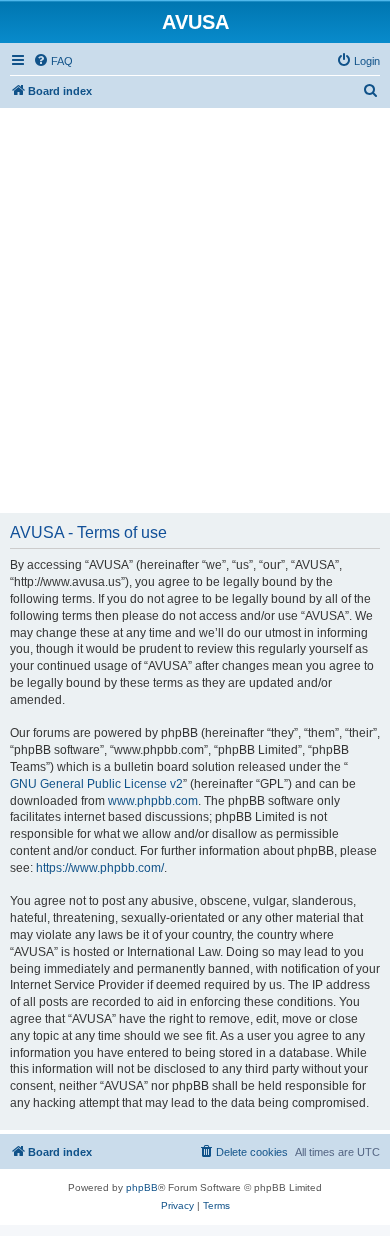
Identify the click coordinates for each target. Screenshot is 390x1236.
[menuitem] (53, 61)
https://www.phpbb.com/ (100, 868)
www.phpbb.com (153, 801)
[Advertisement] (195, 303)
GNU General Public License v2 (96, 784)
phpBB (142, 1187)
